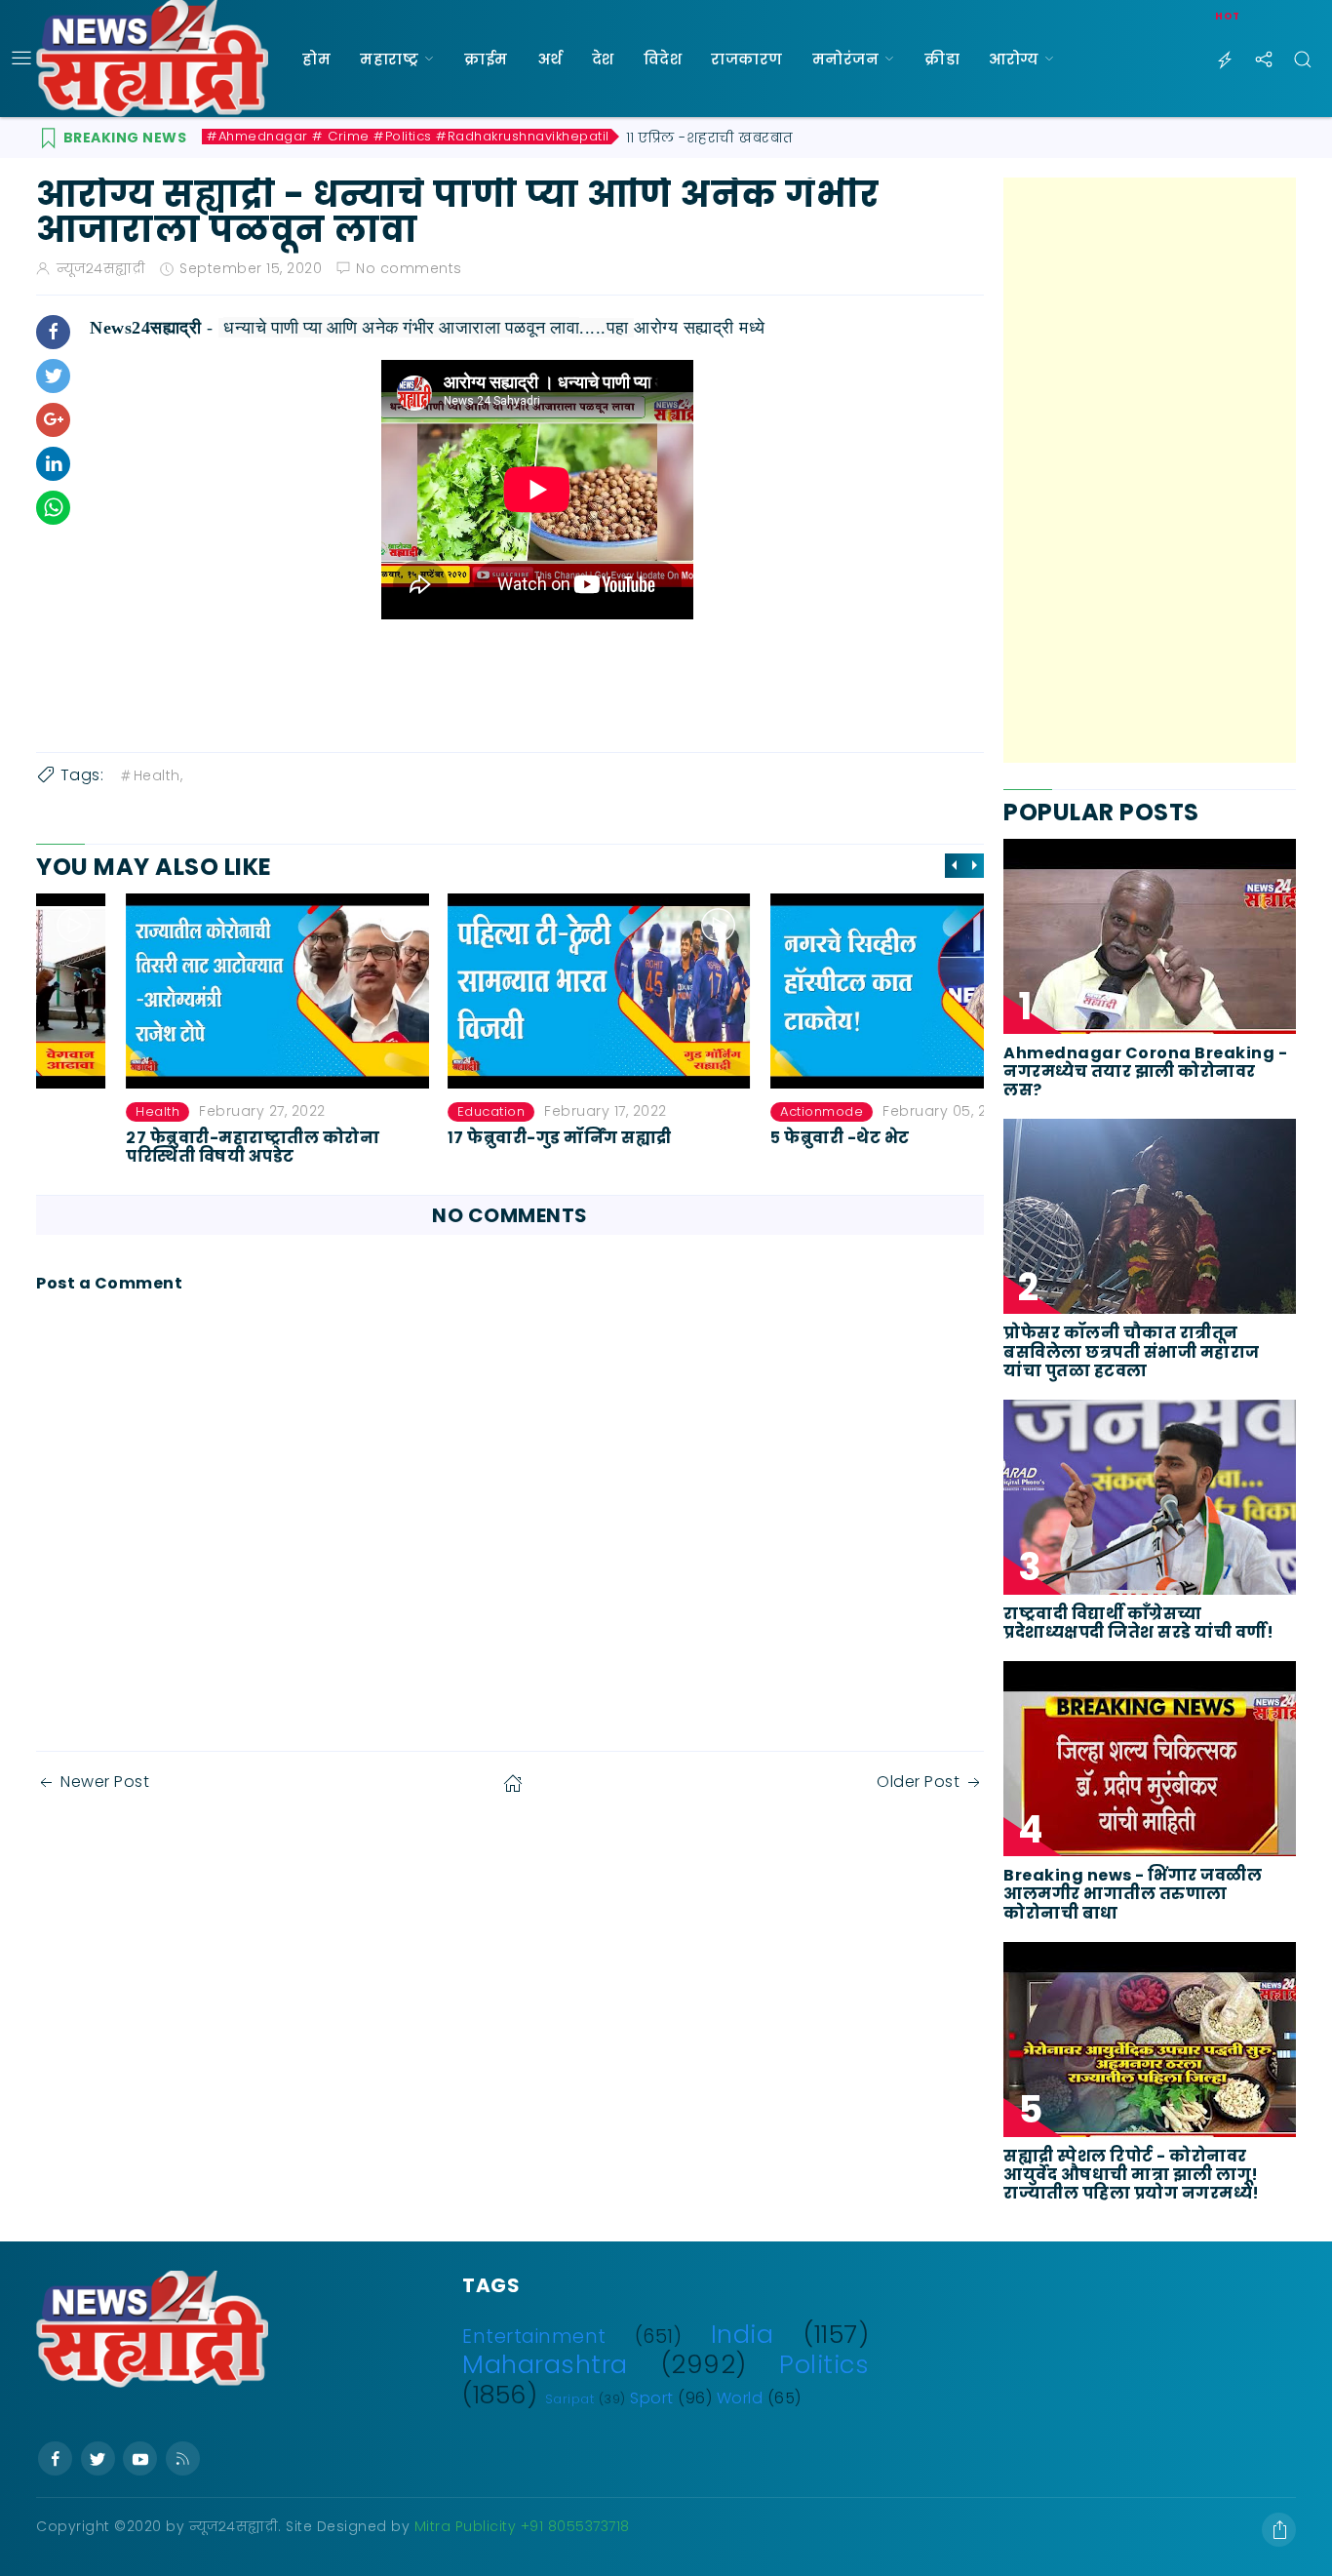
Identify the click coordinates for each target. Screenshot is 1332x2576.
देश (603, 59)
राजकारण (747, 59)
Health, (158, 775)
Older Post (918, 1782)
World (740, 2398)
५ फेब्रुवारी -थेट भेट (750, 1137)
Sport (652, 2398)
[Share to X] (53, 376)
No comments (409, 268)
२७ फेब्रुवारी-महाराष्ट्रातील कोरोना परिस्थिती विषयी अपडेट (163, 1146)
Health (68, 1111)
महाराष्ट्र (389, 59)
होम (316, 59)
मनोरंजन (846, 59)
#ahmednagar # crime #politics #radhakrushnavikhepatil (408, 137)
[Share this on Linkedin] (53, 464)
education (403, 1111)
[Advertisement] (1150, 470)
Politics (824, 2364)
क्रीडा (942, 59)
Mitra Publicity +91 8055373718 (522, 2526)
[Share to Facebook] (53, 332)
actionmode (732, 1111)
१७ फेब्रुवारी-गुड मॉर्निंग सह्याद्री (471, 1137)
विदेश (663, 59)
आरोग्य (1014, 59)
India (743, 2334)
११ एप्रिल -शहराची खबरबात (710, 138)
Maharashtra (545, 2364)
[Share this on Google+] (53, 420)
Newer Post (105, 1782)
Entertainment (534, 2337)
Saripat (570, 2399)
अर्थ (550, 59)
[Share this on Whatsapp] (53, 508)
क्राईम (486, 59)
